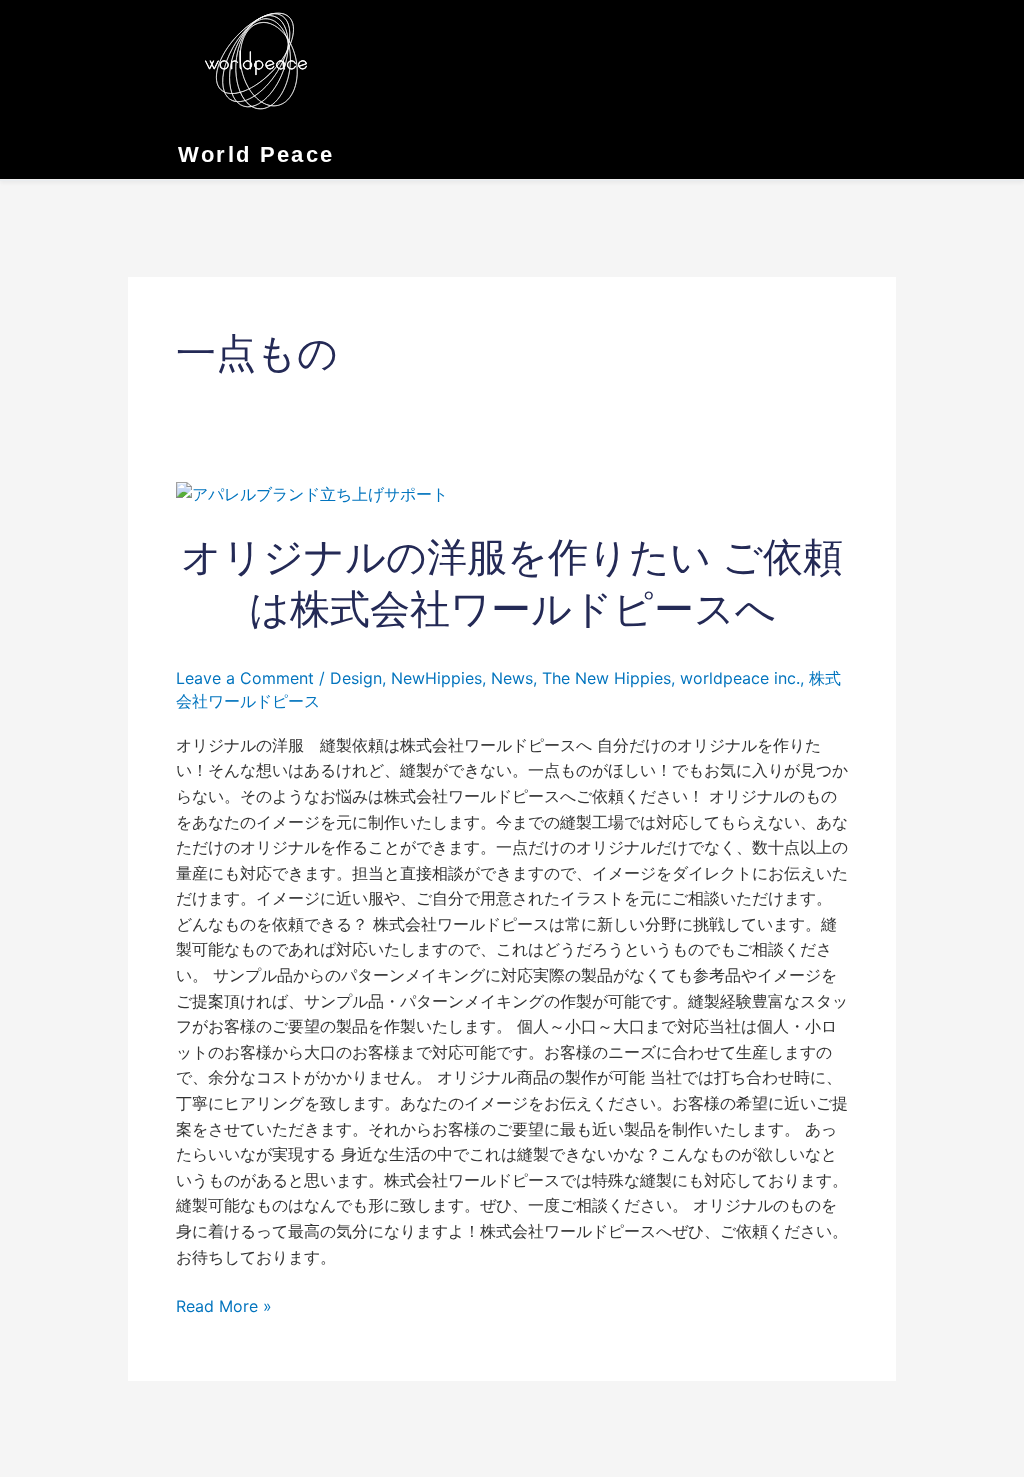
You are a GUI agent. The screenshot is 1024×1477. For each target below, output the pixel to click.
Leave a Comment (245, 678)
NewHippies (436, 678)
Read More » (224, 1305)
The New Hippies (606, 678)
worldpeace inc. (740, 678)
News (512, 678)
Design (356, 678)
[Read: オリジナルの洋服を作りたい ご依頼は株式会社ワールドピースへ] (312, 493)
